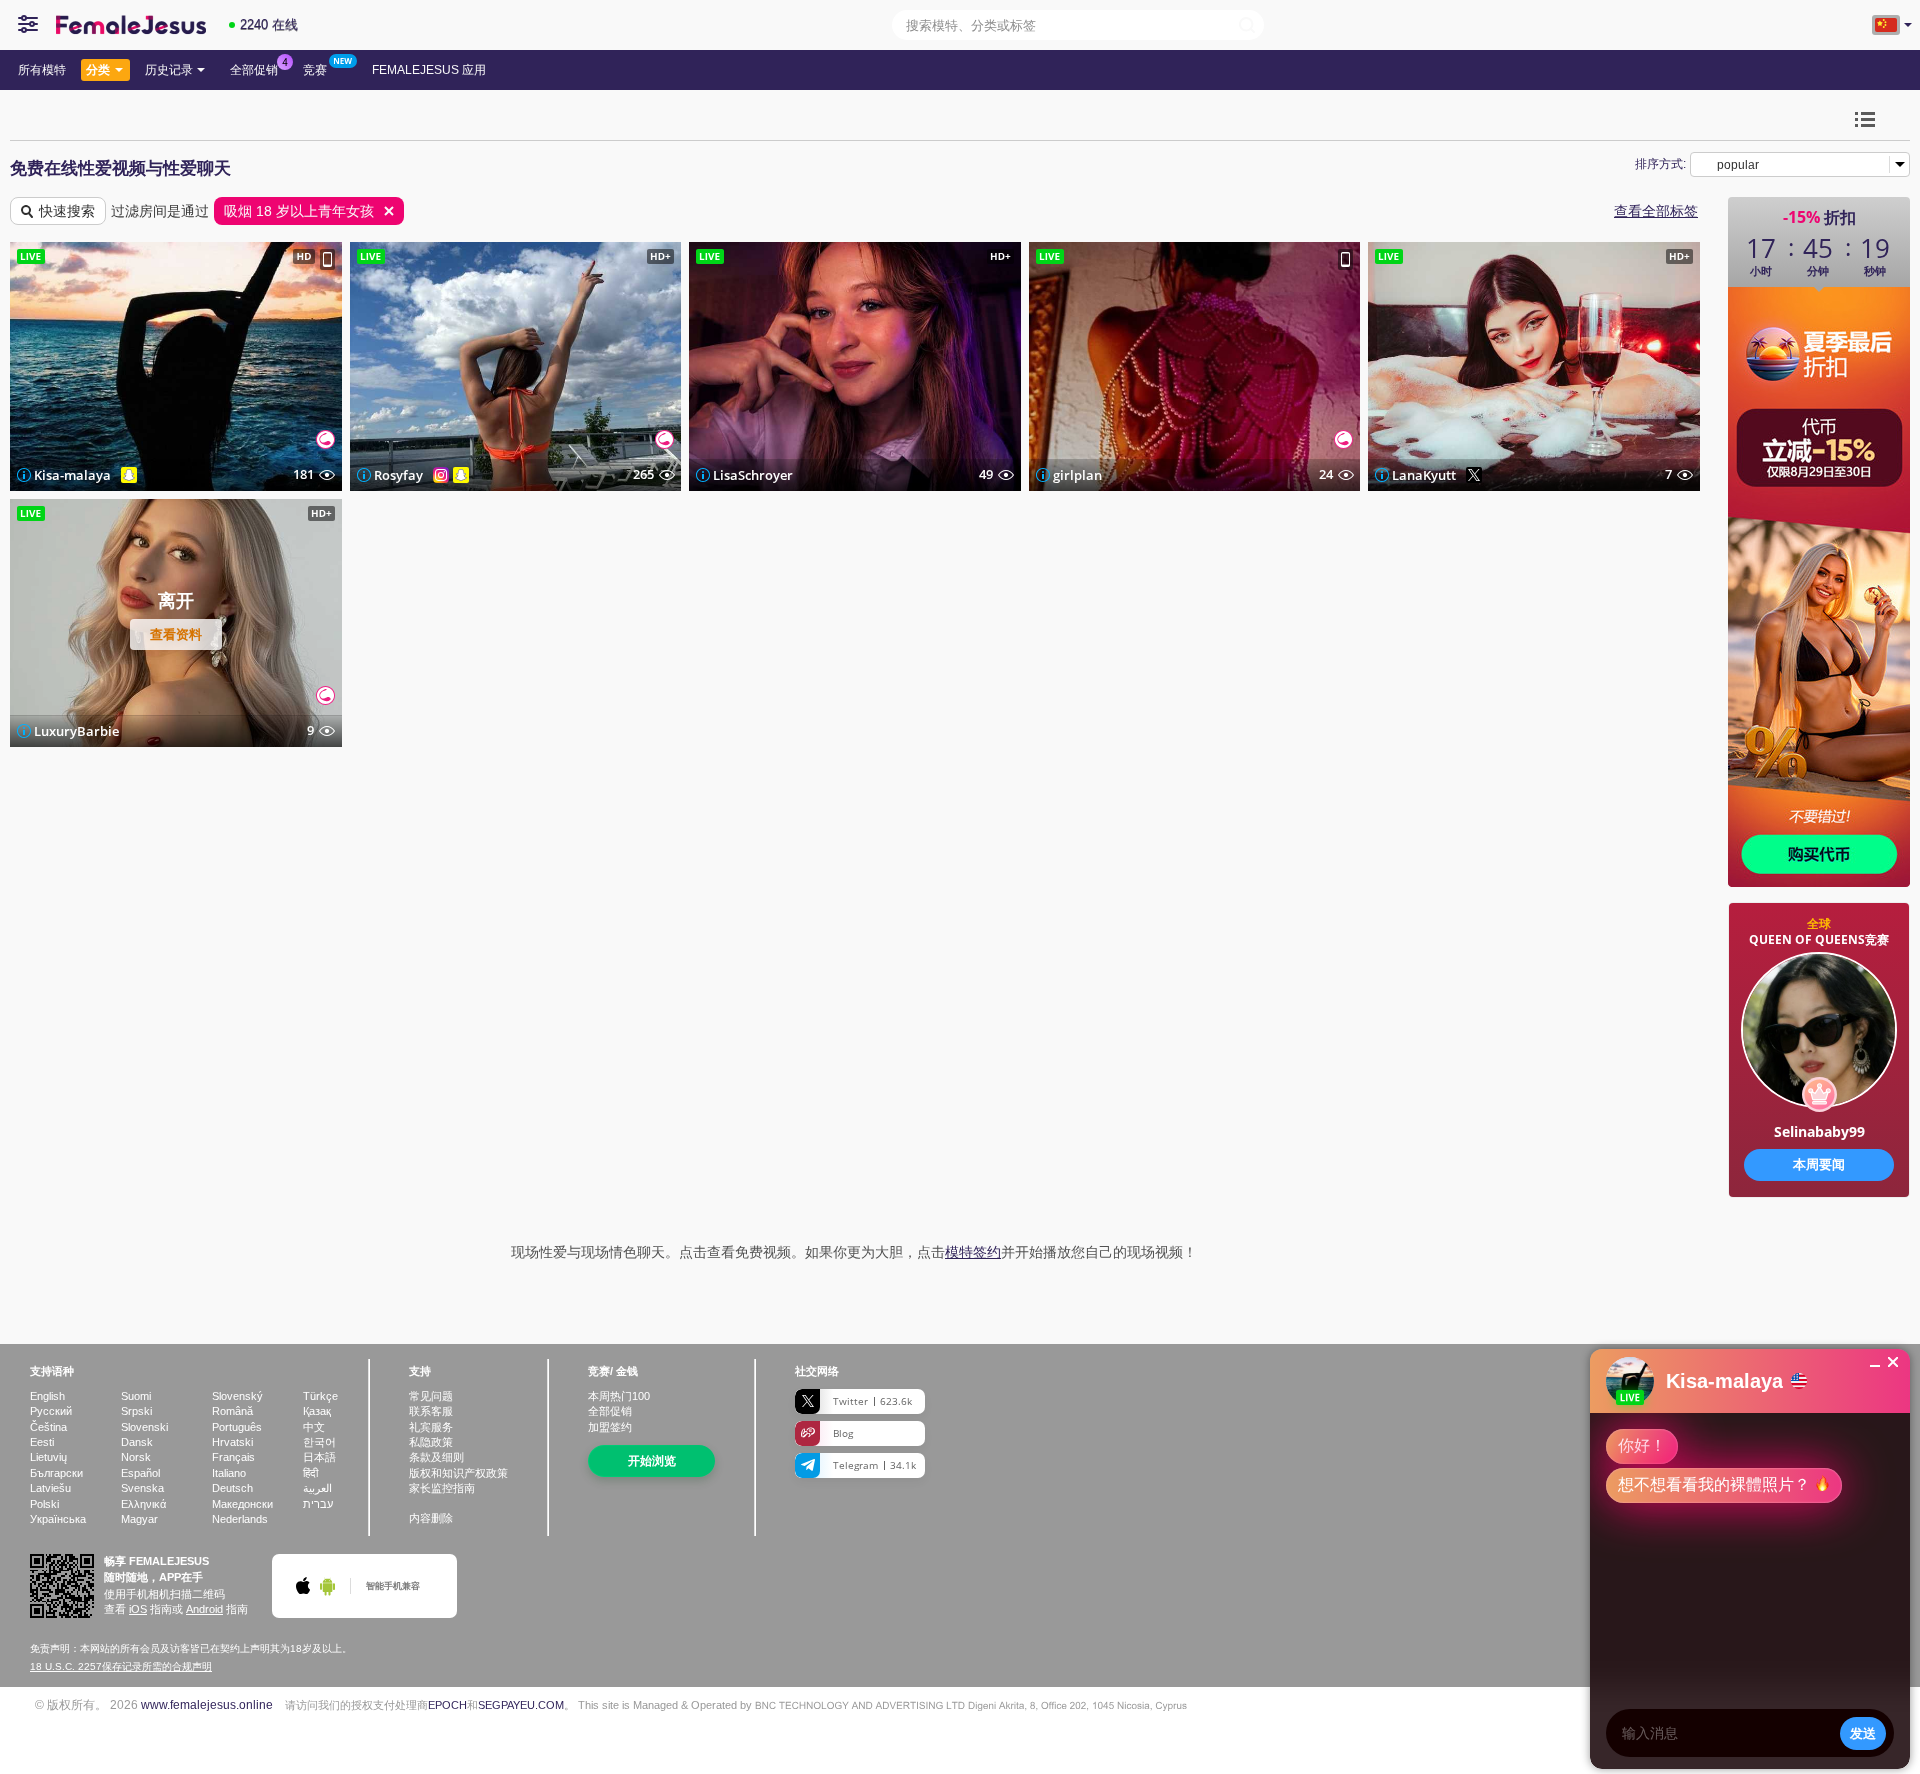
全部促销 (254, 70)
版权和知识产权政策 (458, 1473)
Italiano (229, 1473)
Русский (51, 1411)
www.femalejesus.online (207, 1704)
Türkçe (320, 1396)
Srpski (136, 1411)
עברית (318, 1504)
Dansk (137, 1442)
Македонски (242, 1504)
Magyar (139, 1519)
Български (56, 1473)
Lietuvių (48, 1457)
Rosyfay (398, 475)
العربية (317, 1488)
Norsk (136, 1457)
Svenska (142, 1488)
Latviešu (50, 1488)
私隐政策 (431, 1442)
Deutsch (232, 1488)
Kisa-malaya (72, 475)
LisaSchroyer (753, 475)
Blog (843, 1433)
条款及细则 (436, 1457)
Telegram (874, 1465)
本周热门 (619, 1396)
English (47, 1396)
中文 (314, 1427)
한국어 (319, 1442)
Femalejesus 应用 (429, 70)
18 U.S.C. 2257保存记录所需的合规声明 (121, 1666)
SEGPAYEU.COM (521, 1705)
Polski (44, 1504)
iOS (138, 1609)
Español (140, 1473)
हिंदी (310, 1473)
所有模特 (42, 70)
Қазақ (317, 1411)
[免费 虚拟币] (1819, 1260)
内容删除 (431, 1518)
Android (204, 1609)
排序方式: (1660, 164)
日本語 (319, 1457)
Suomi (136, 1396)
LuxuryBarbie (76, 731)
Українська (58, 1519)
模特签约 (973, 1252)
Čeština (48, 1427)
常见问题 (431, 1396)
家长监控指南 (442, 1488)
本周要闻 (1819, 1164)
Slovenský (237, 1396)
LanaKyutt (1424, 475)
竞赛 (315, 70)
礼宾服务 (431, 1427)
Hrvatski (232, 1442)
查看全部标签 (1656, 211)
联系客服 (431, 1411)
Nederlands (240, 1519)
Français (233, 1457)
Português (237, 1427)
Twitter (872, 1401)
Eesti (42, 1442)
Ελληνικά (143, 1504)
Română (232, 1411)
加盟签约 (610, 1427)
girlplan (1077, 475)
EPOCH (447, 1705)
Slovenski (144, 1427)
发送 (1863, 1733)
